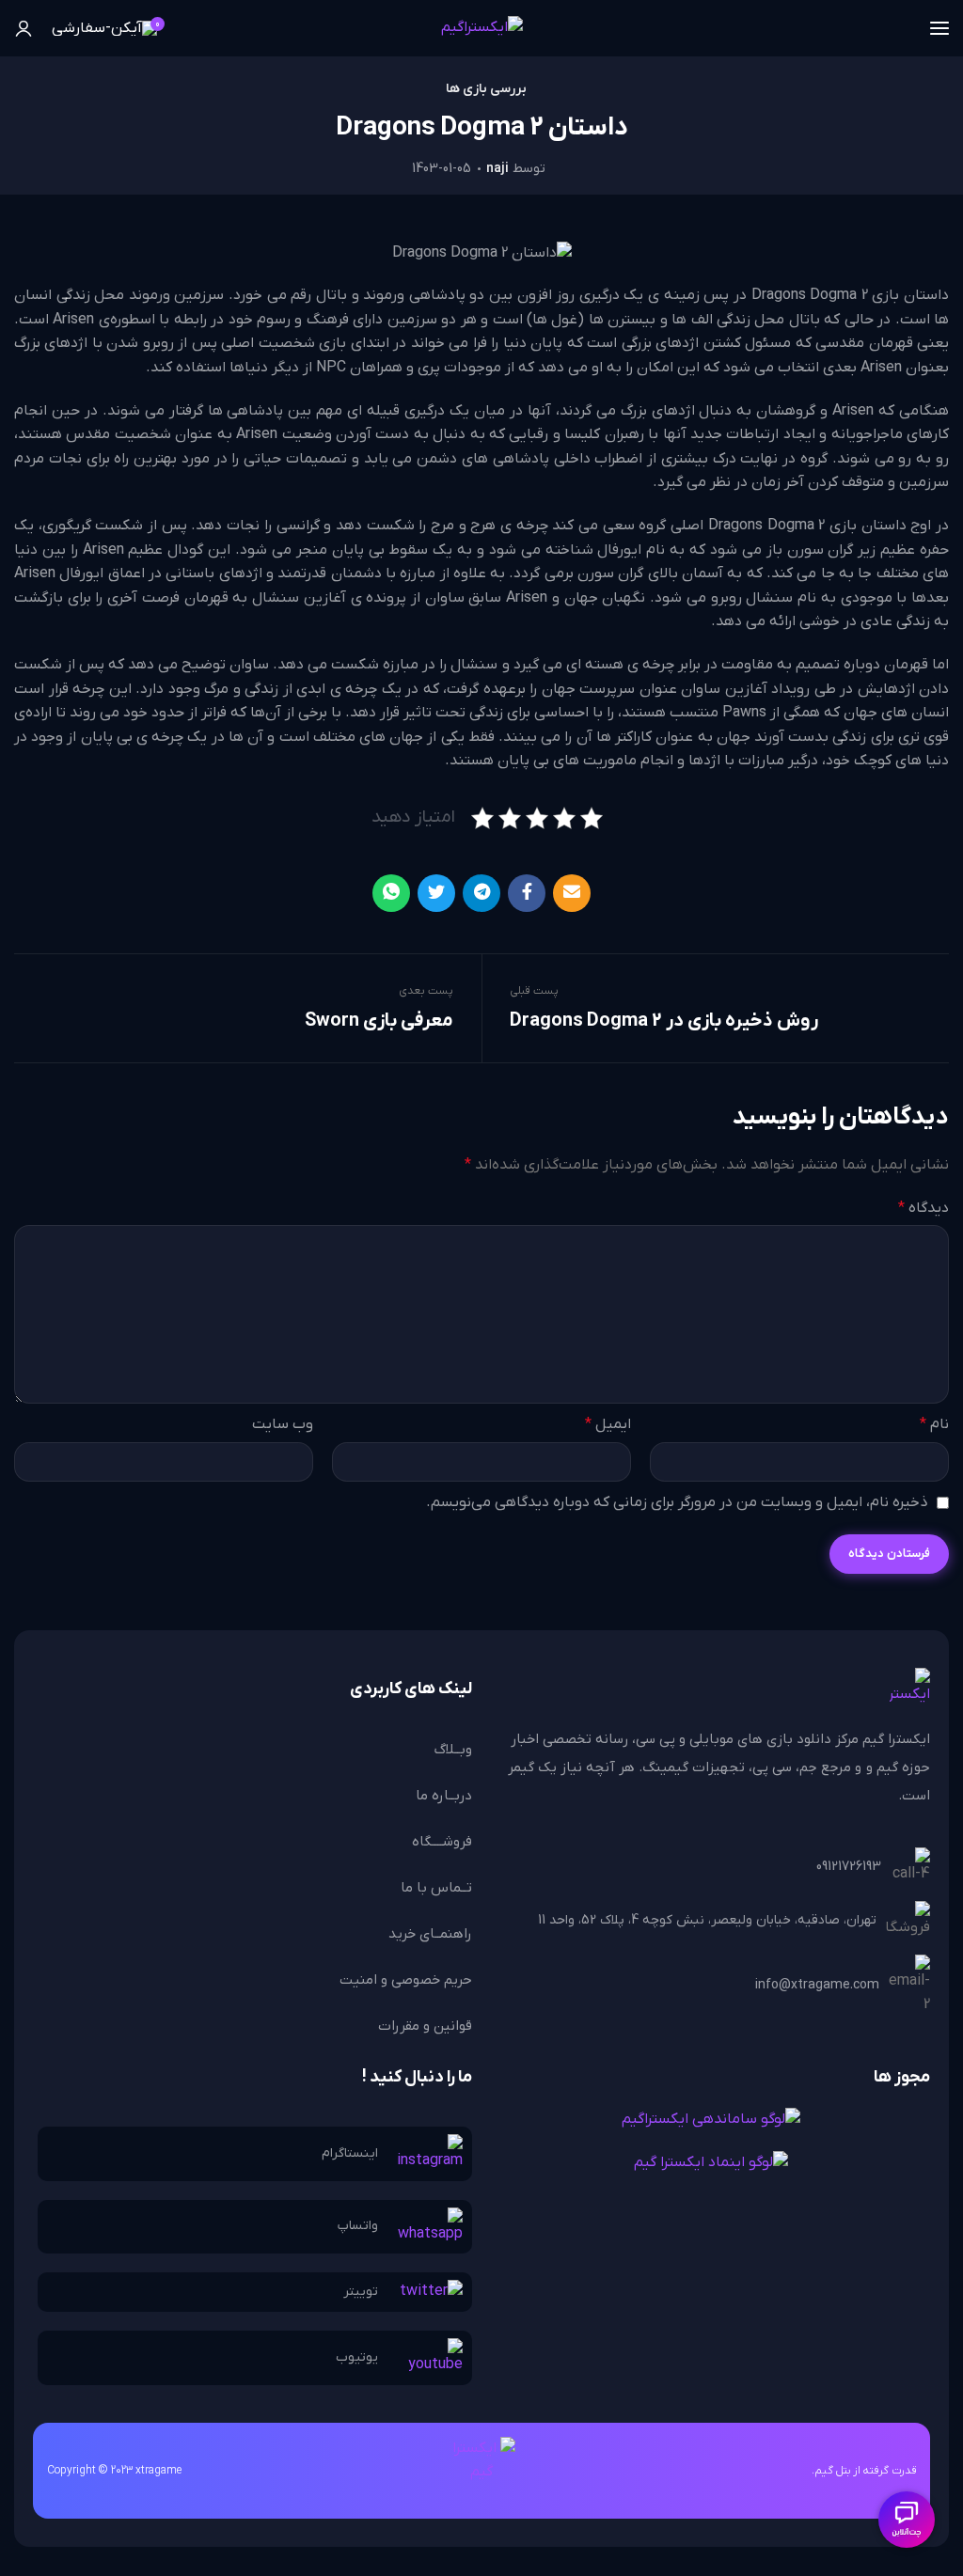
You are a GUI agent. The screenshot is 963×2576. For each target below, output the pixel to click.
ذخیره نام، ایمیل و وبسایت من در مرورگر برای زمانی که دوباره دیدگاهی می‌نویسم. (677, 1502)
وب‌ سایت (283, 1424)
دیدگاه (924, 1208)
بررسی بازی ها (486, 89)
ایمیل (608, 1424)
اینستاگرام (350, 2153)
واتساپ (358, 2226)
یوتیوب (357, 2357)
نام (934, 1424)
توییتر (361, 2292)
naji (497, 169)
